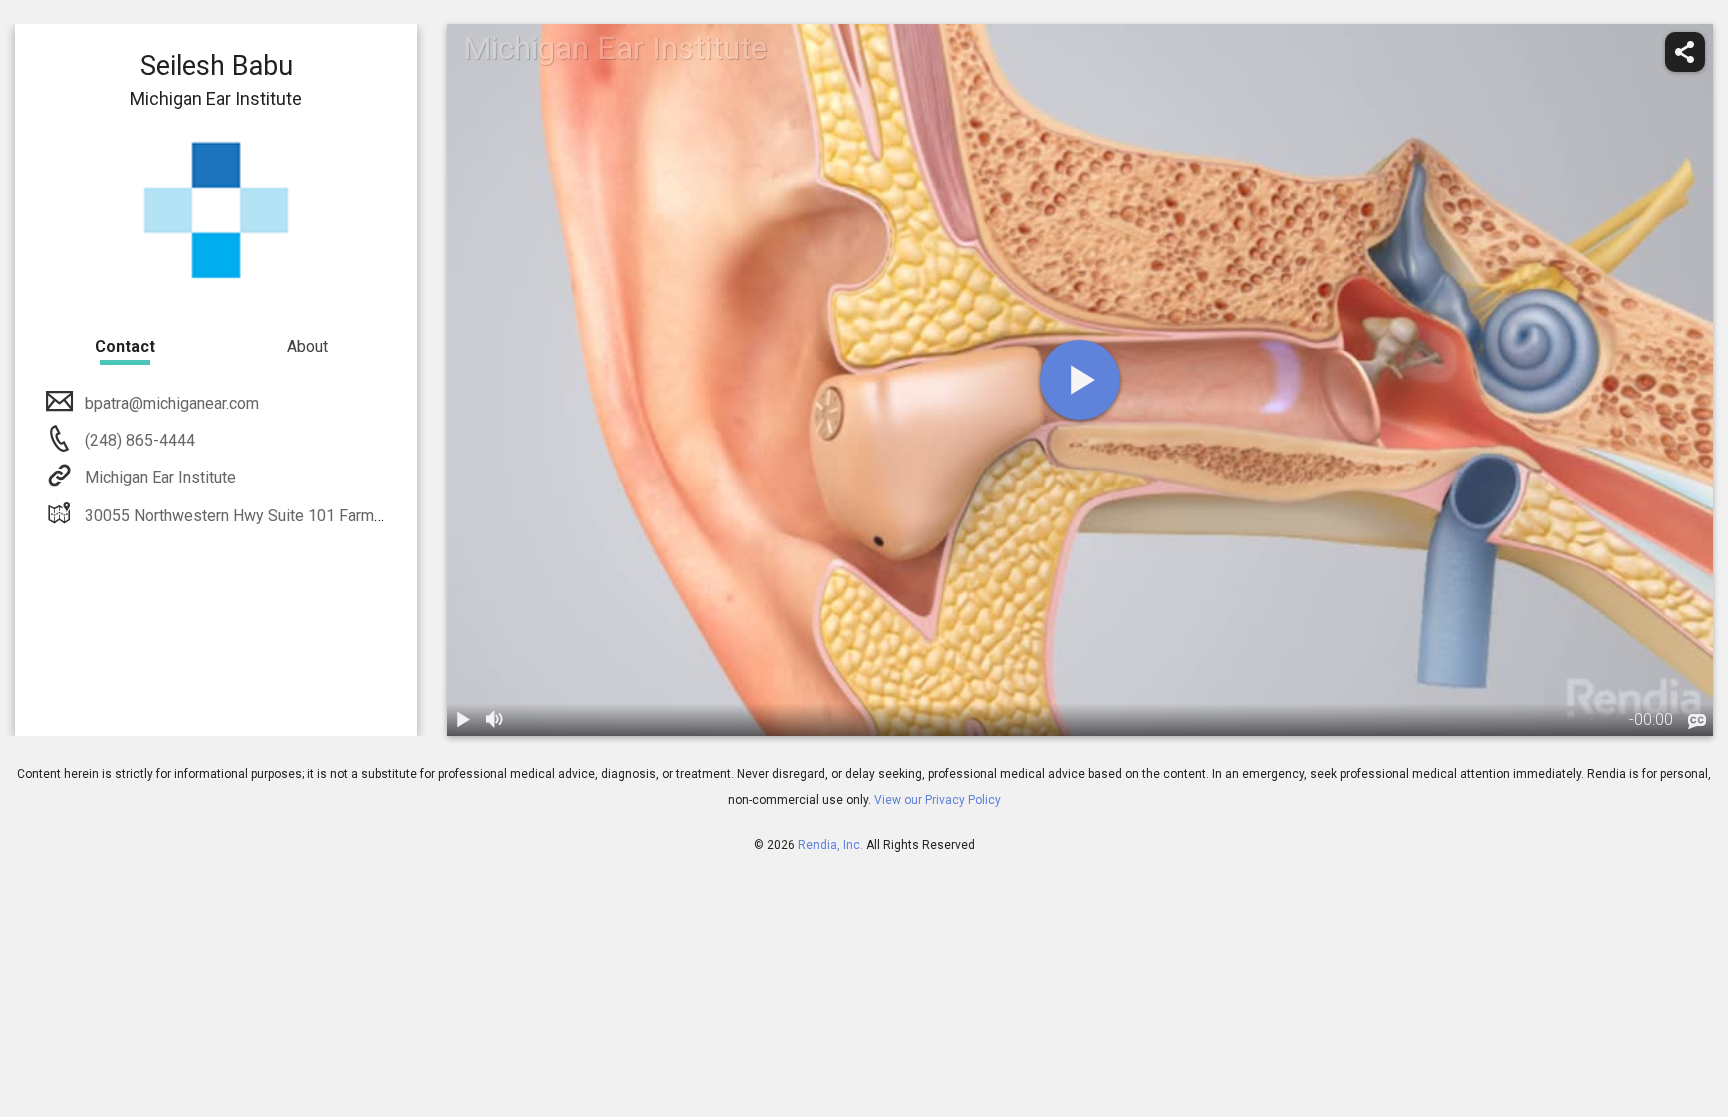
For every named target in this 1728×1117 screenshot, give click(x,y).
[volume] (495, 720)
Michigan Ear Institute (160, 477)
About (307, 346)
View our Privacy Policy (937, 800)
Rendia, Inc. (830, 845)
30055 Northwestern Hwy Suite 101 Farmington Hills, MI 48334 (306, 515)
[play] (1080, 380)
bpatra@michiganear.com (172, 403)
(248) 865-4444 (138, 440)
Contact (125, 346)
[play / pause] (463, 720)
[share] (1685, 52)
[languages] (1697, 722)
